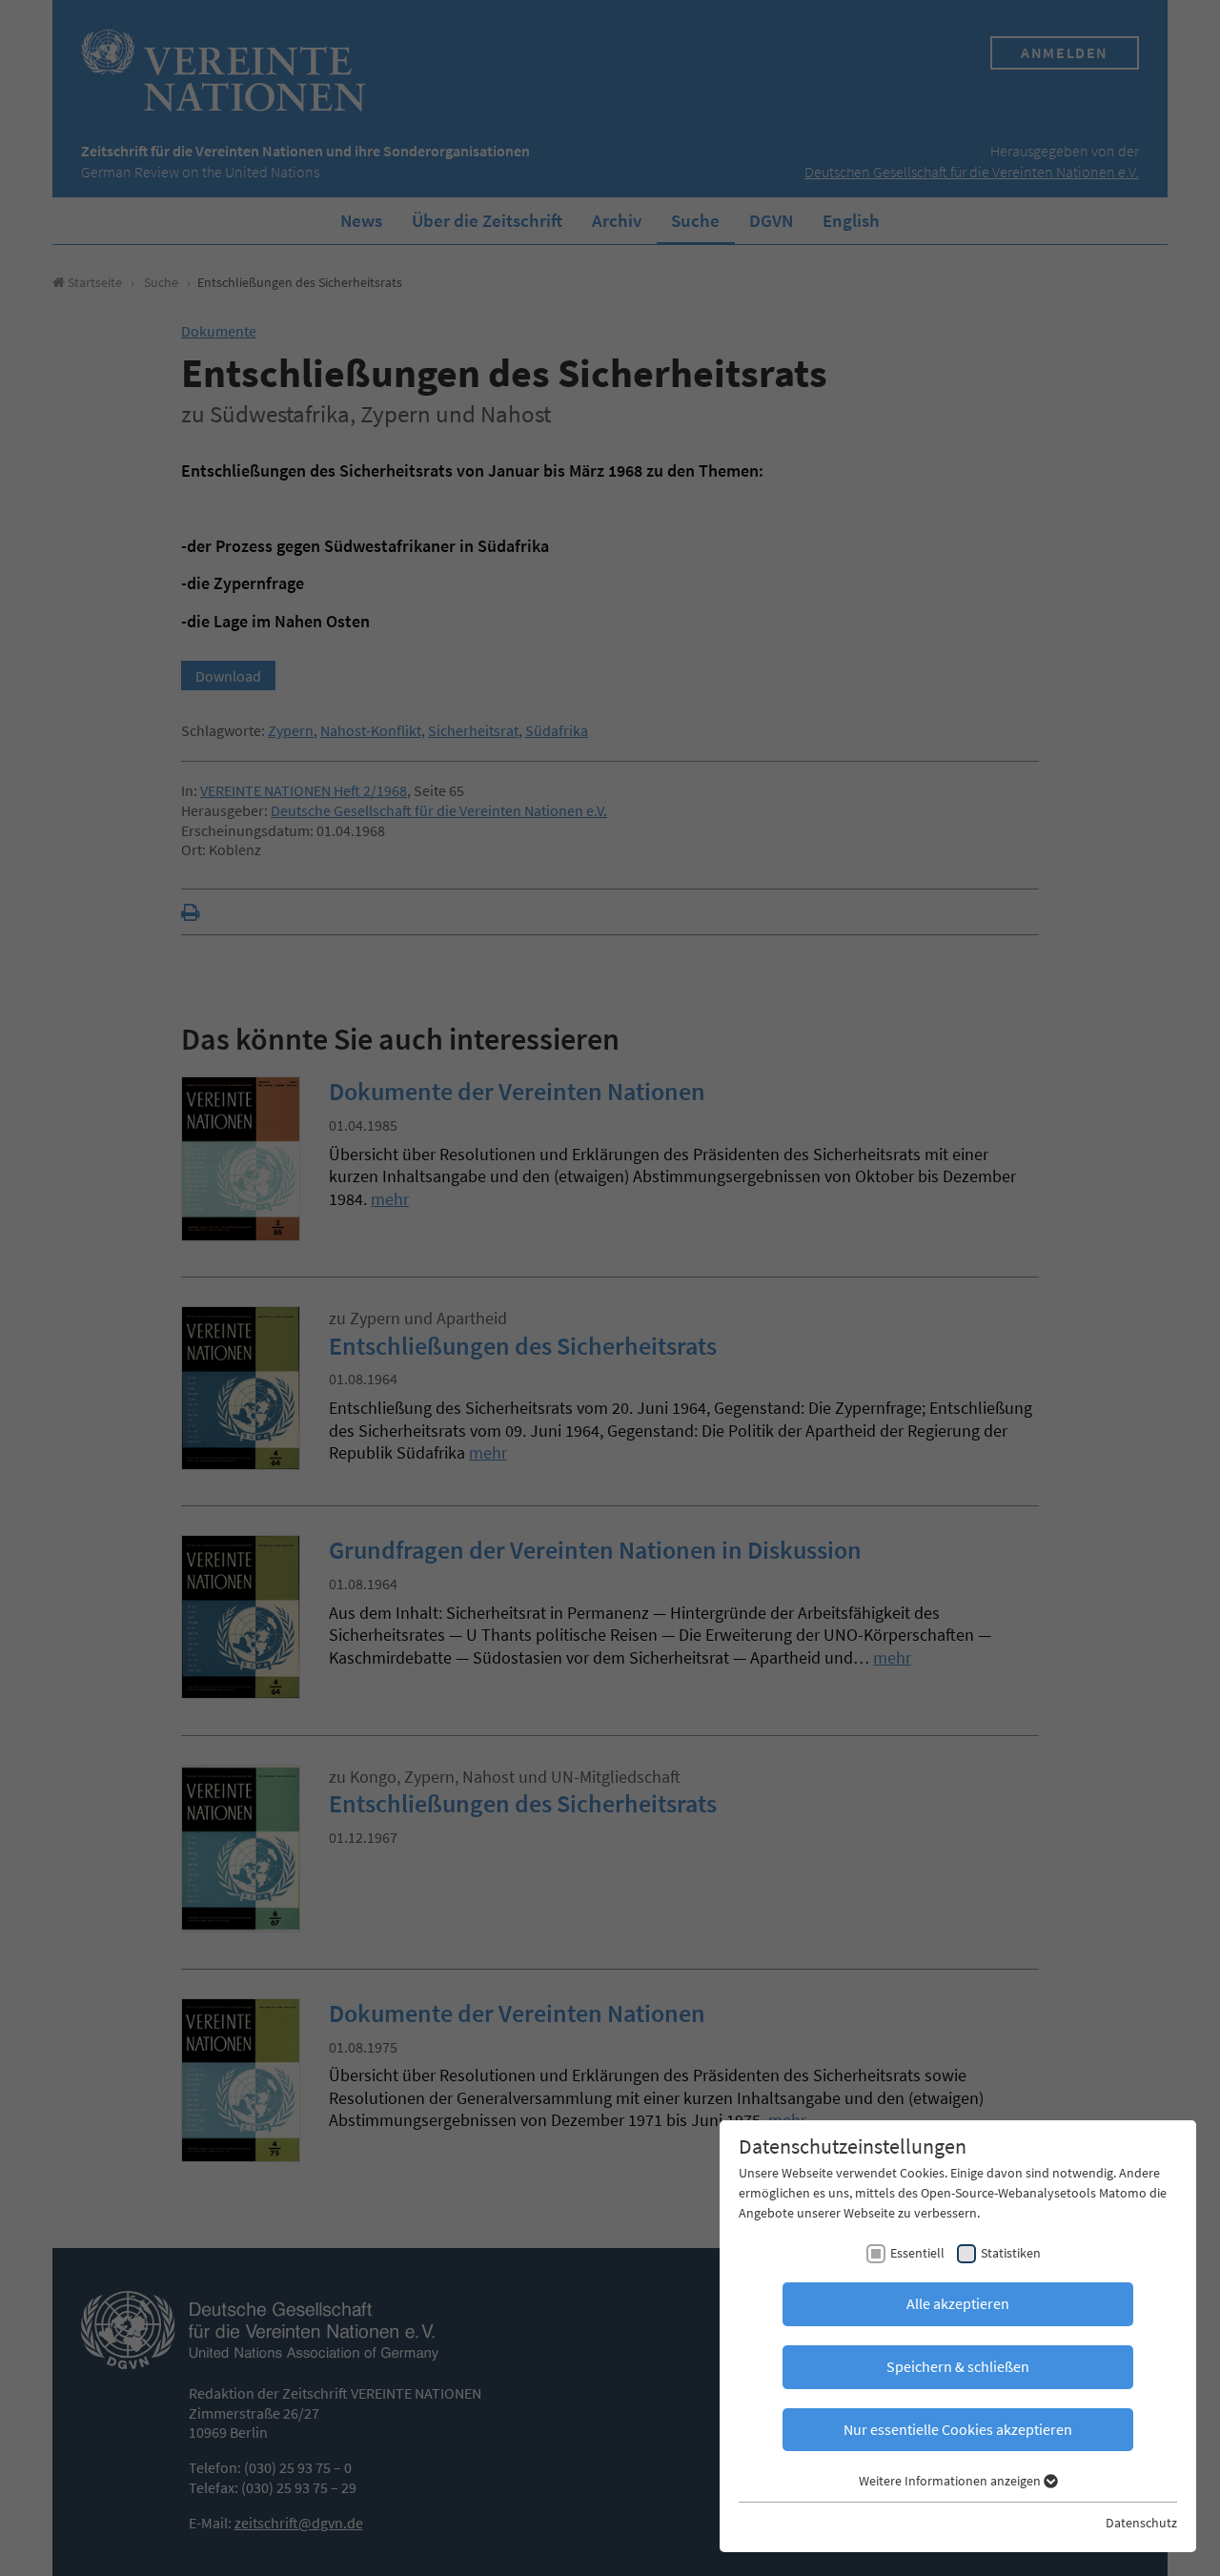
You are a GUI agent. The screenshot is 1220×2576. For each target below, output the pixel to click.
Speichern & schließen (958, 2366)
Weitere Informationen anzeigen (951, 2481)
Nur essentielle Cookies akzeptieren (958, 2429)
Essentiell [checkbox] (917, 2253)
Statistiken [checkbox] (1011, 2253)
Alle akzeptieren (958, 2303)
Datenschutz (1141, 2523)
